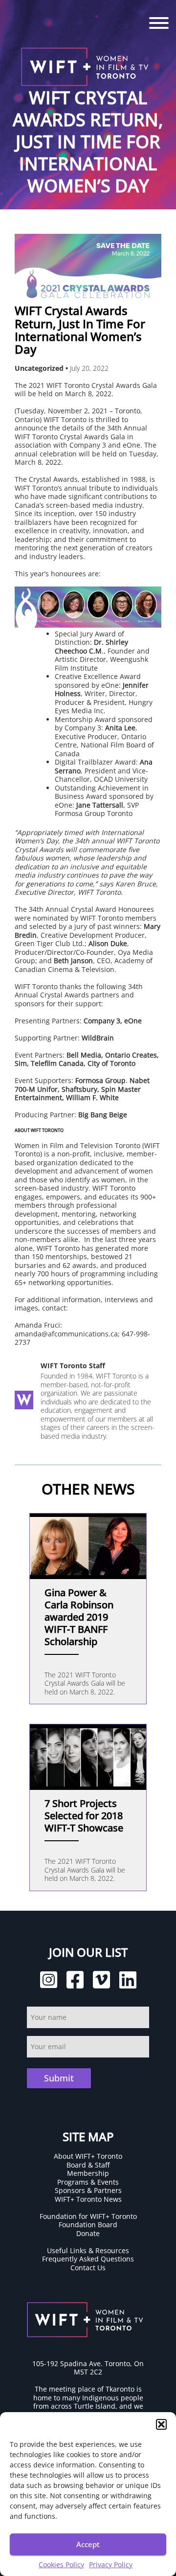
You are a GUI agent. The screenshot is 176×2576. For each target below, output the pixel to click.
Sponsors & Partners (88, 2190)
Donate (88, 2233)
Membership (88, 2173)
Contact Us (88, 2268)
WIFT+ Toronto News (88, 2199)
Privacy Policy (111, 2565)
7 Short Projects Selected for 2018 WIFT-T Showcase (84, 1816)
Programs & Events (88, 2182)
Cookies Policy (61, 2565)
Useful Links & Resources (88, 2250)
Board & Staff (88, 2165)
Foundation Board (88, 2225)
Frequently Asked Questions (88, 2259)
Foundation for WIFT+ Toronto (88, 2216)
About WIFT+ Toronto (88, 2156)
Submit (59, 2078)
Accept (88, 2544)
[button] (161, 2424)
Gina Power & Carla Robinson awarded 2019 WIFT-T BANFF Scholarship (79, 1617)
